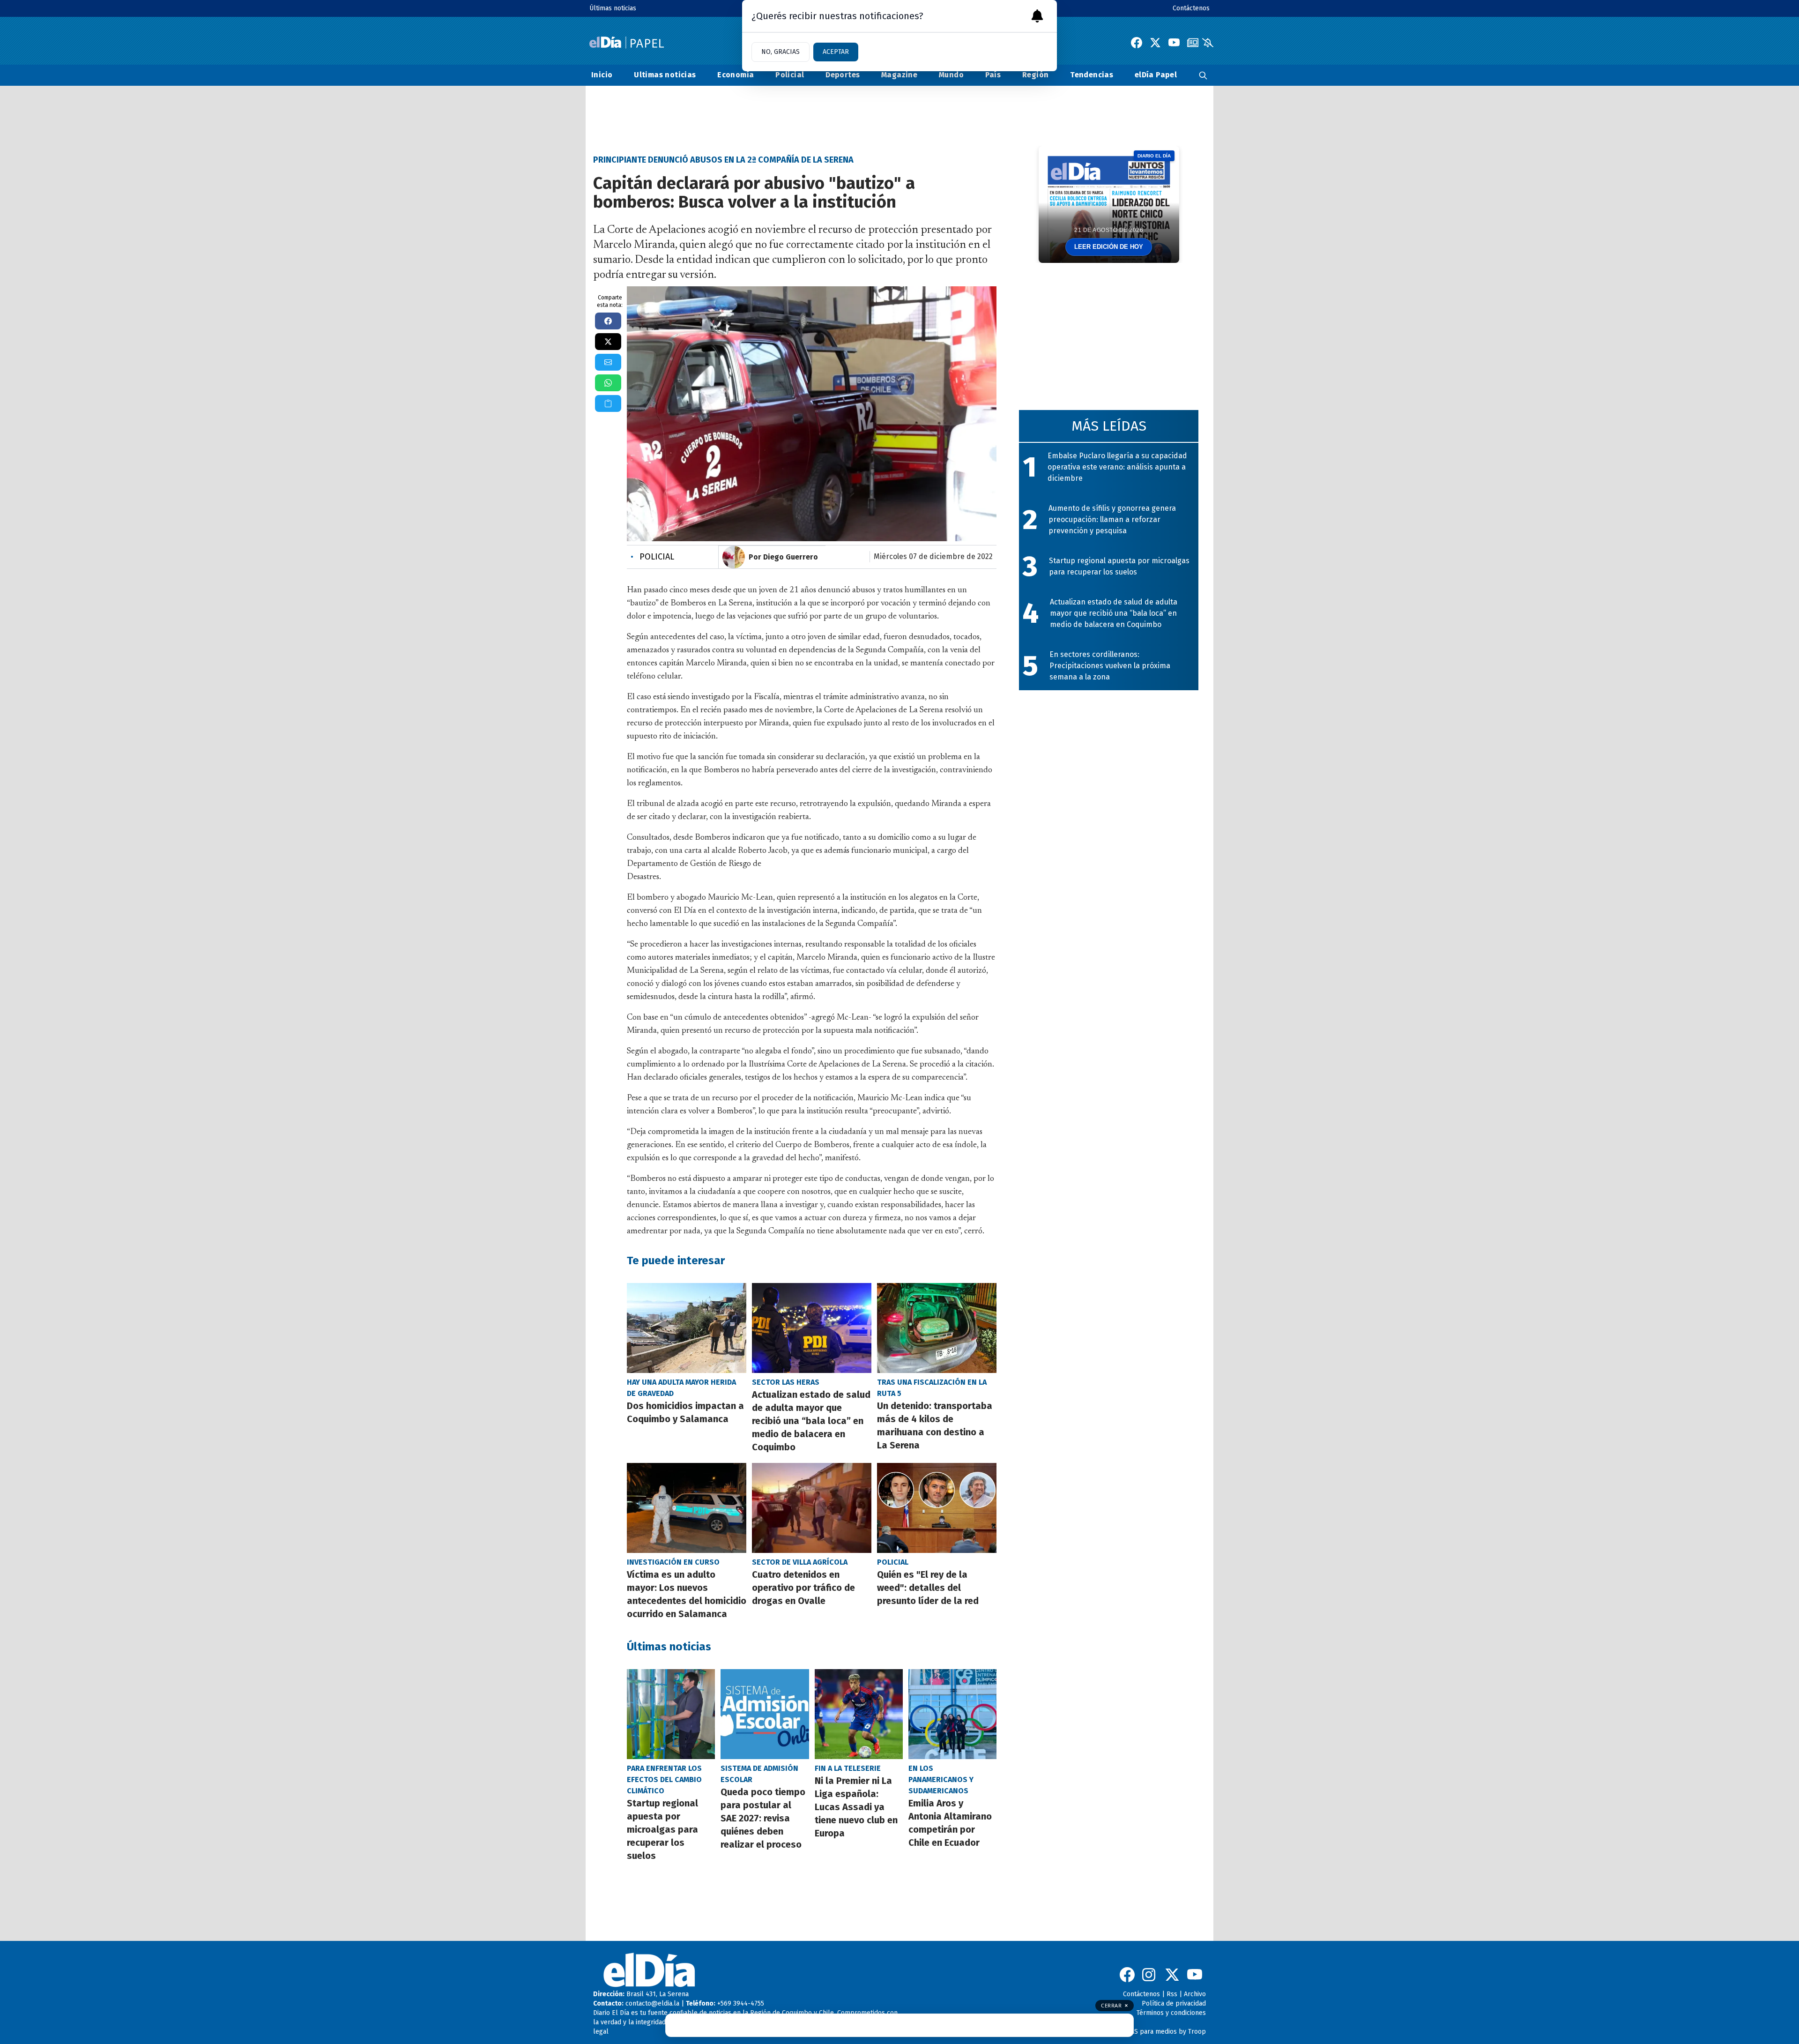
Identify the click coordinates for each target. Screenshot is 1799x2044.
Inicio (602, 75)
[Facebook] (1137, 43)
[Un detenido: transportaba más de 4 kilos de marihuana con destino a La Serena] (937, 1328)
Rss (1172, 1994)
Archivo (1195, 1994)
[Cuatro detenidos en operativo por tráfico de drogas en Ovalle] (812, 1508)
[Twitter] (1155, 43)
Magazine (899, 75)
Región (1035, 75)
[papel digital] (1193, 43)
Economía (736, 75)
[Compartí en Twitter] (608, 342)
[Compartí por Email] (608, 362)
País (993, 75)
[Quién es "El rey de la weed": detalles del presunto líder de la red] (937, 1508)
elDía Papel (1156, 75)
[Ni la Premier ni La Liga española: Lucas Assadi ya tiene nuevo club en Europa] (859, 1714)
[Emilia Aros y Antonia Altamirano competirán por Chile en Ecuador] (952, 1714)
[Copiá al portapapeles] (608, 403)
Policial (790, 75)
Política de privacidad (1174, 2003)
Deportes (843, 75)
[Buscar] (1203, 75)
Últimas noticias (613, 8)
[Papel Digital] (627, 42)
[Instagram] (1150, 1975)
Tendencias (1092, 75)
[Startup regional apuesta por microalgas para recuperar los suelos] (671, 1714)
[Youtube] (1174, 43)
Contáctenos (1191, 8)
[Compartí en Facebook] (608, 321)
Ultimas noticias (665, 75)
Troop (1197, 2032)
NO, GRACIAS (781, 52)
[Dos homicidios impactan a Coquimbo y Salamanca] (687, 1328)
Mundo (951, 75)
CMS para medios (1151, 2032)
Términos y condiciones (1171, 2013)
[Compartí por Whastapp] (608, 383)
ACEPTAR (836, 52)
